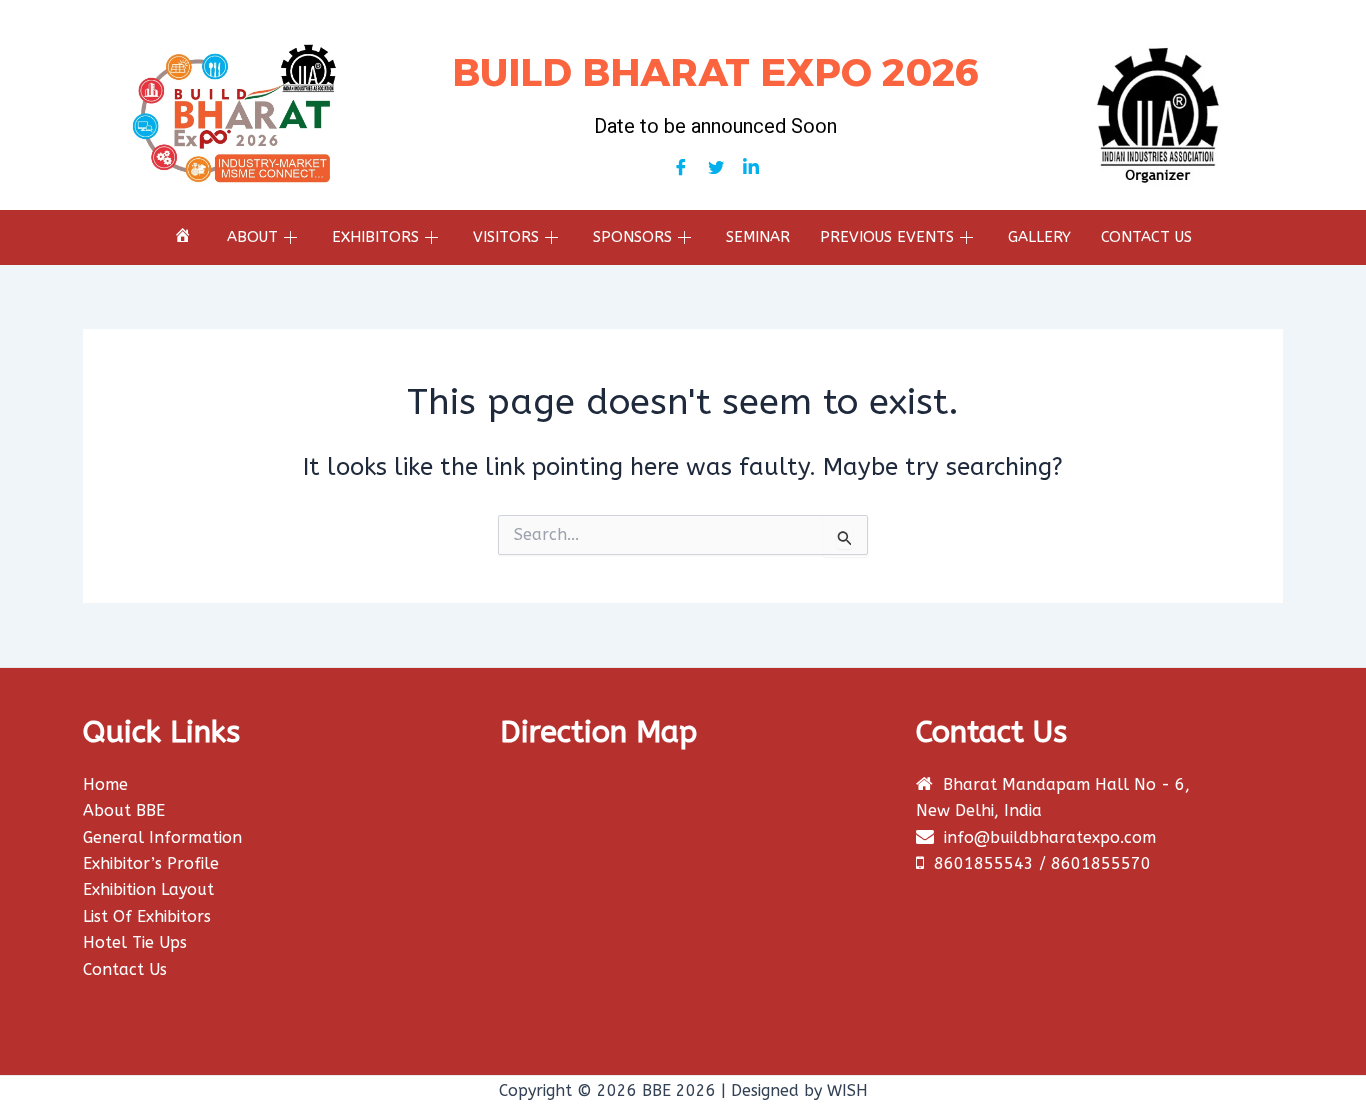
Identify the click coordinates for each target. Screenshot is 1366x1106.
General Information (162, 837)
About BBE (124, 810)
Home (105, 784)
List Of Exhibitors (147, 916)
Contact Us (125, 969)
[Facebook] (681, 168)
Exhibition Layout (148, 889)
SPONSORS (632, 237)
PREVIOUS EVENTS (887, 237)
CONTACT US (1146, 237)
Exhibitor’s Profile (151, 863)
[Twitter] (716, 168)
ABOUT (252, 237)
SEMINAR (758, 237)
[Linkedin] (751, 168)
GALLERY (1039, 237)
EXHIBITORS (375, 237)
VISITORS (506, 237)
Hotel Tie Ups (135, 942)
